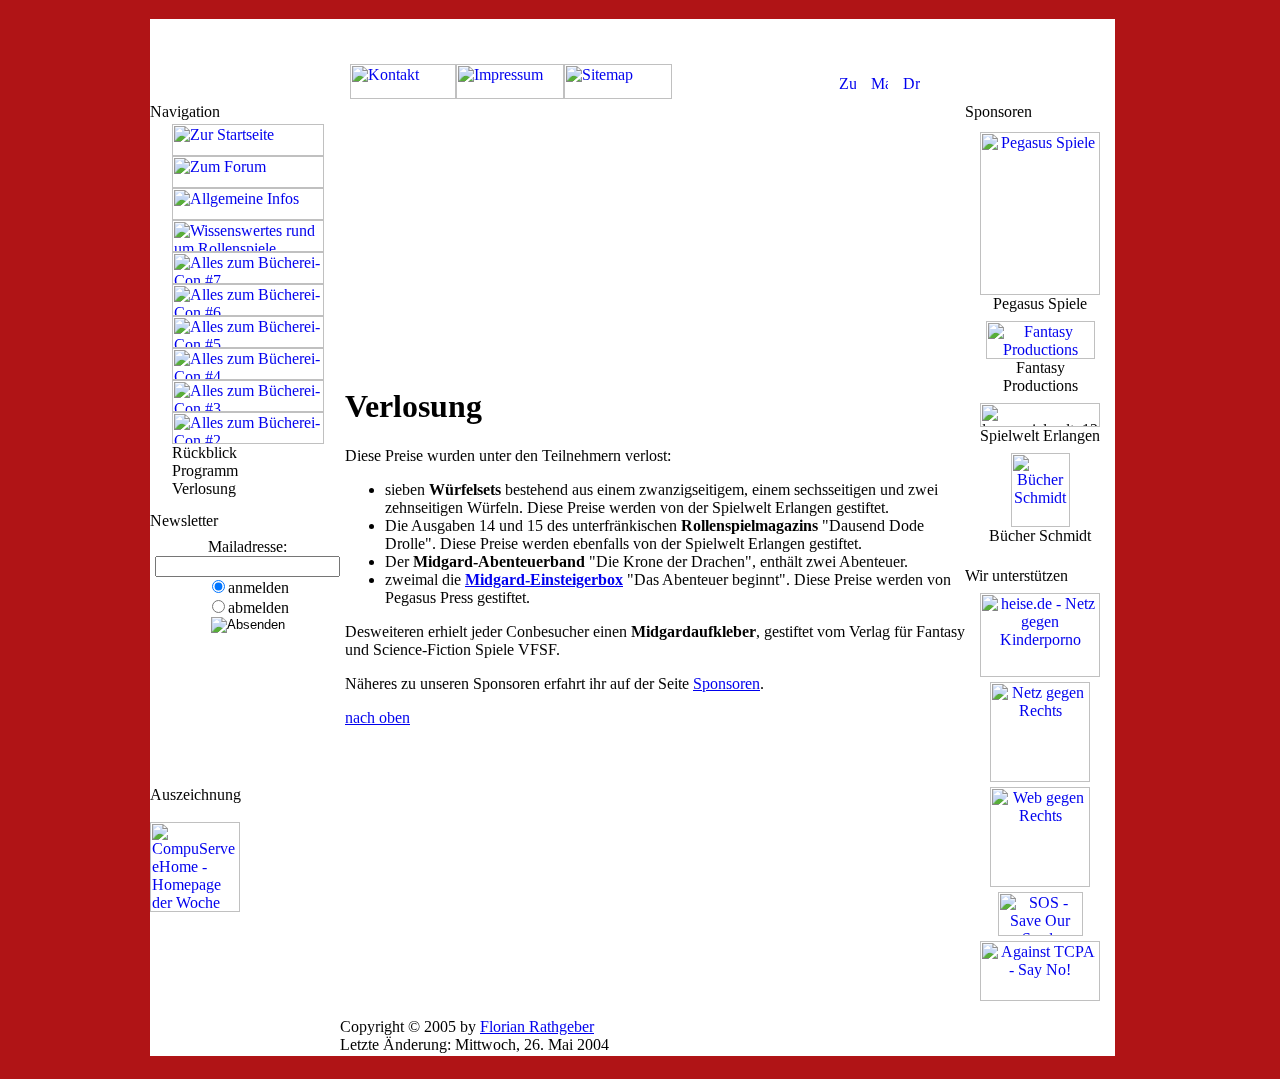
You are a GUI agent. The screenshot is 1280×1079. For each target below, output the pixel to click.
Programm (205, 470)
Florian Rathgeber (537, 1026)
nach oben (377, 717)
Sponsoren (726, 683)
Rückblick (204, 452)
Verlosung (204, 488)
